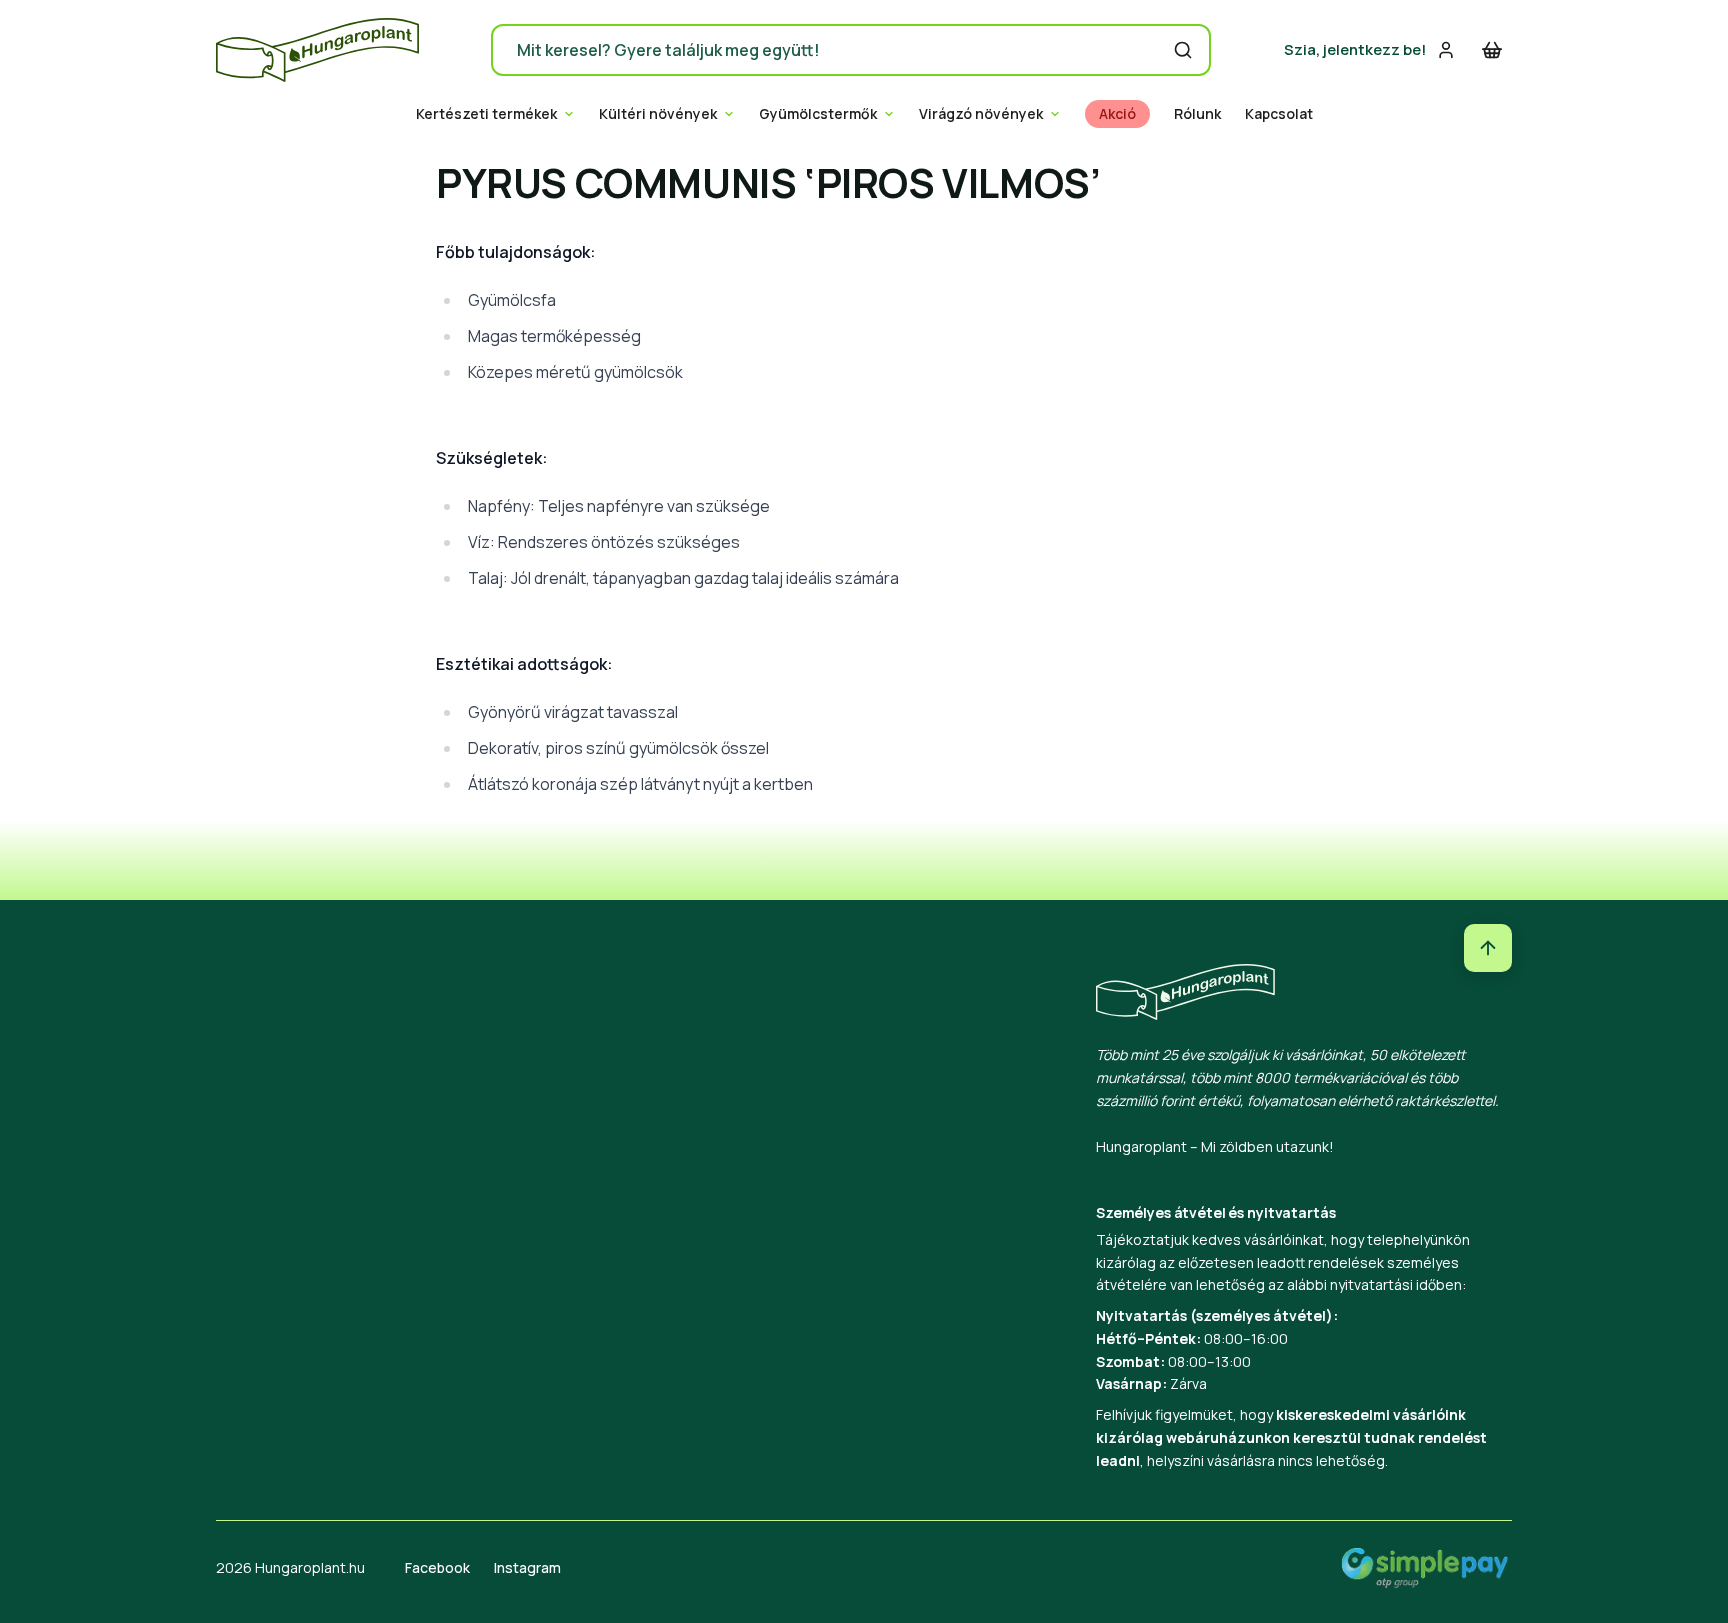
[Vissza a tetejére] (1488, 948)
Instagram (527, 1567)
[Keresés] (1183, 50)
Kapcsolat (1279, 114)
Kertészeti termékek (486, 114)
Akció (1117, 114)
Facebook (437, 1567)
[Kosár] (1492, 50)
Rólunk (1197, 114)
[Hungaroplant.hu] (317, 50)
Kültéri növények (658, 114)
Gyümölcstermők (818, 114)
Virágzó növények (981, 114)
